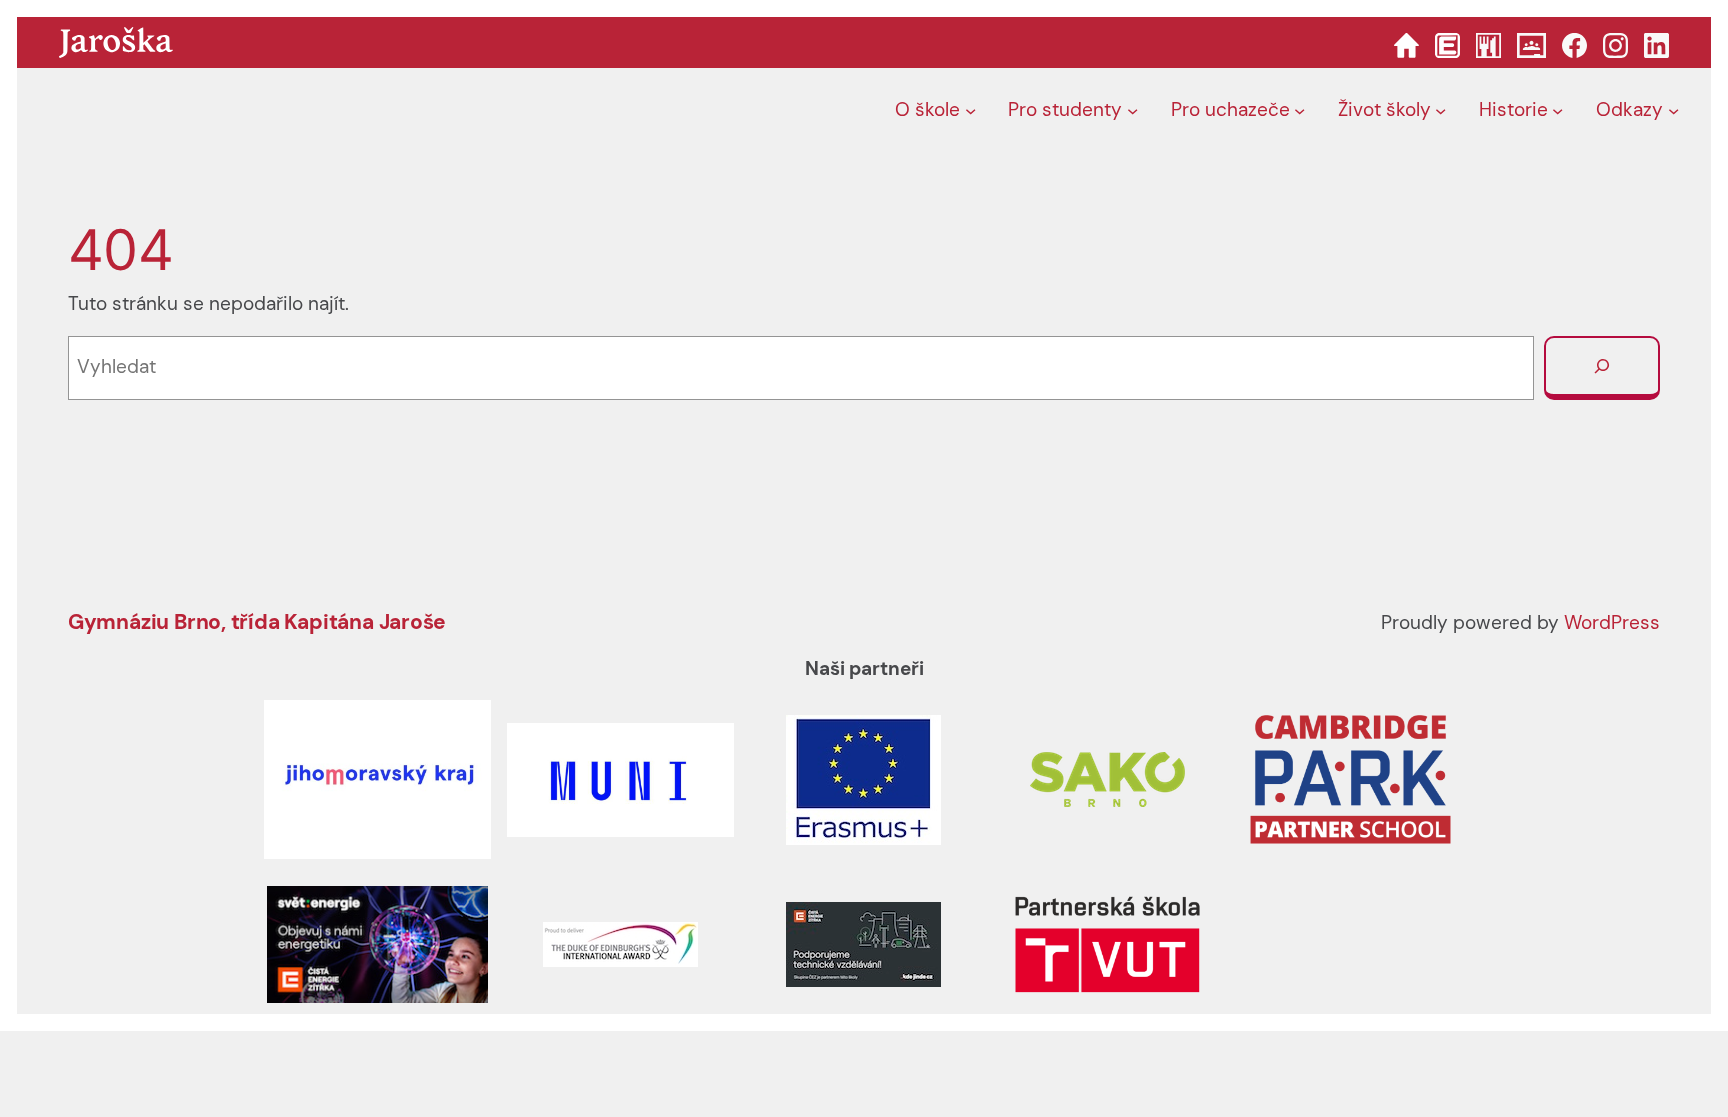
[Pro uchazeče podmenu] (1299, 110)
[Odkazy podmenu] (1673, 110)
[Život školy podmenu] (1440, 110)
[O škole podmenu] (970, 110)
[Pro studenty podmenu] (1132, 110)
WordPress (1612, 622)
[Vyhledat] (1602, 368)
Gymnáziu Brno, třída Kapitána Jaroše (257, 622)
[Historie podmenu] (1557, 110)
